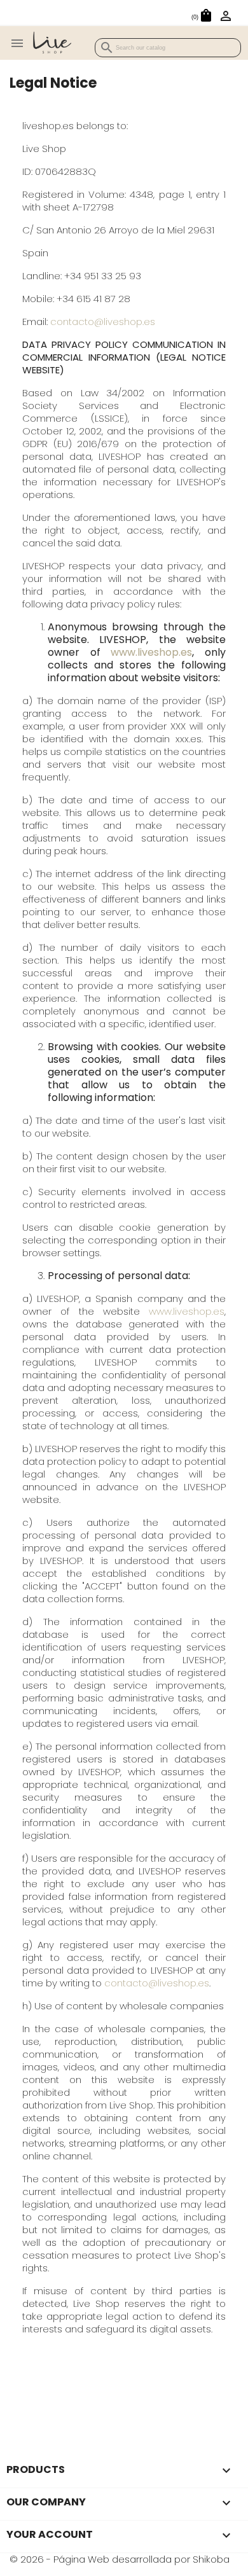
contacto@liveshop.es (103, 322)
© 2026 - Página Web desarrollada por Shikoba (120, 2559)
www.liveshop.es (151, 652)
